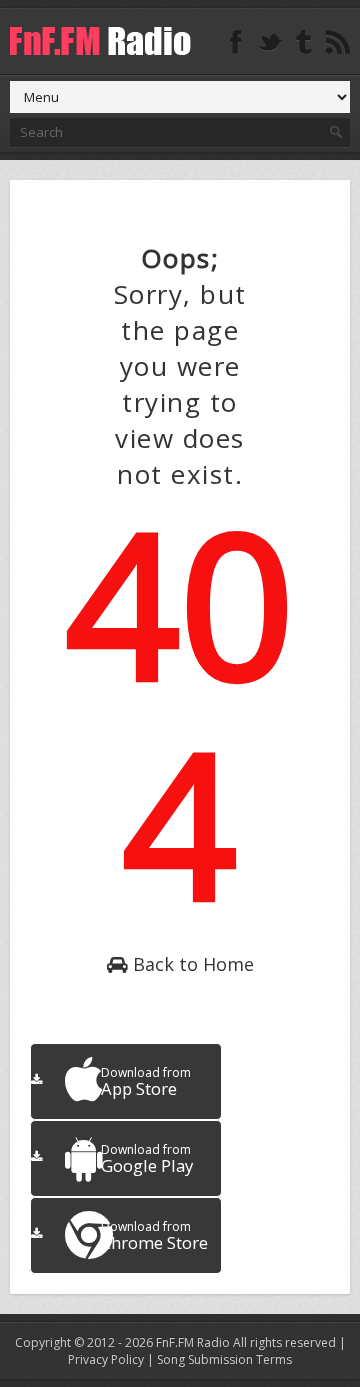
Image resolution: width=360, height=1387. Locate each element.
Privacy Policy (106, 1359)
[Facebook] (236, 42)
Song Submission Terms (224, 1359)
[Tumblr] (304, 42)
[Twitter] (270, 42)
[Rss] (338, 42)
